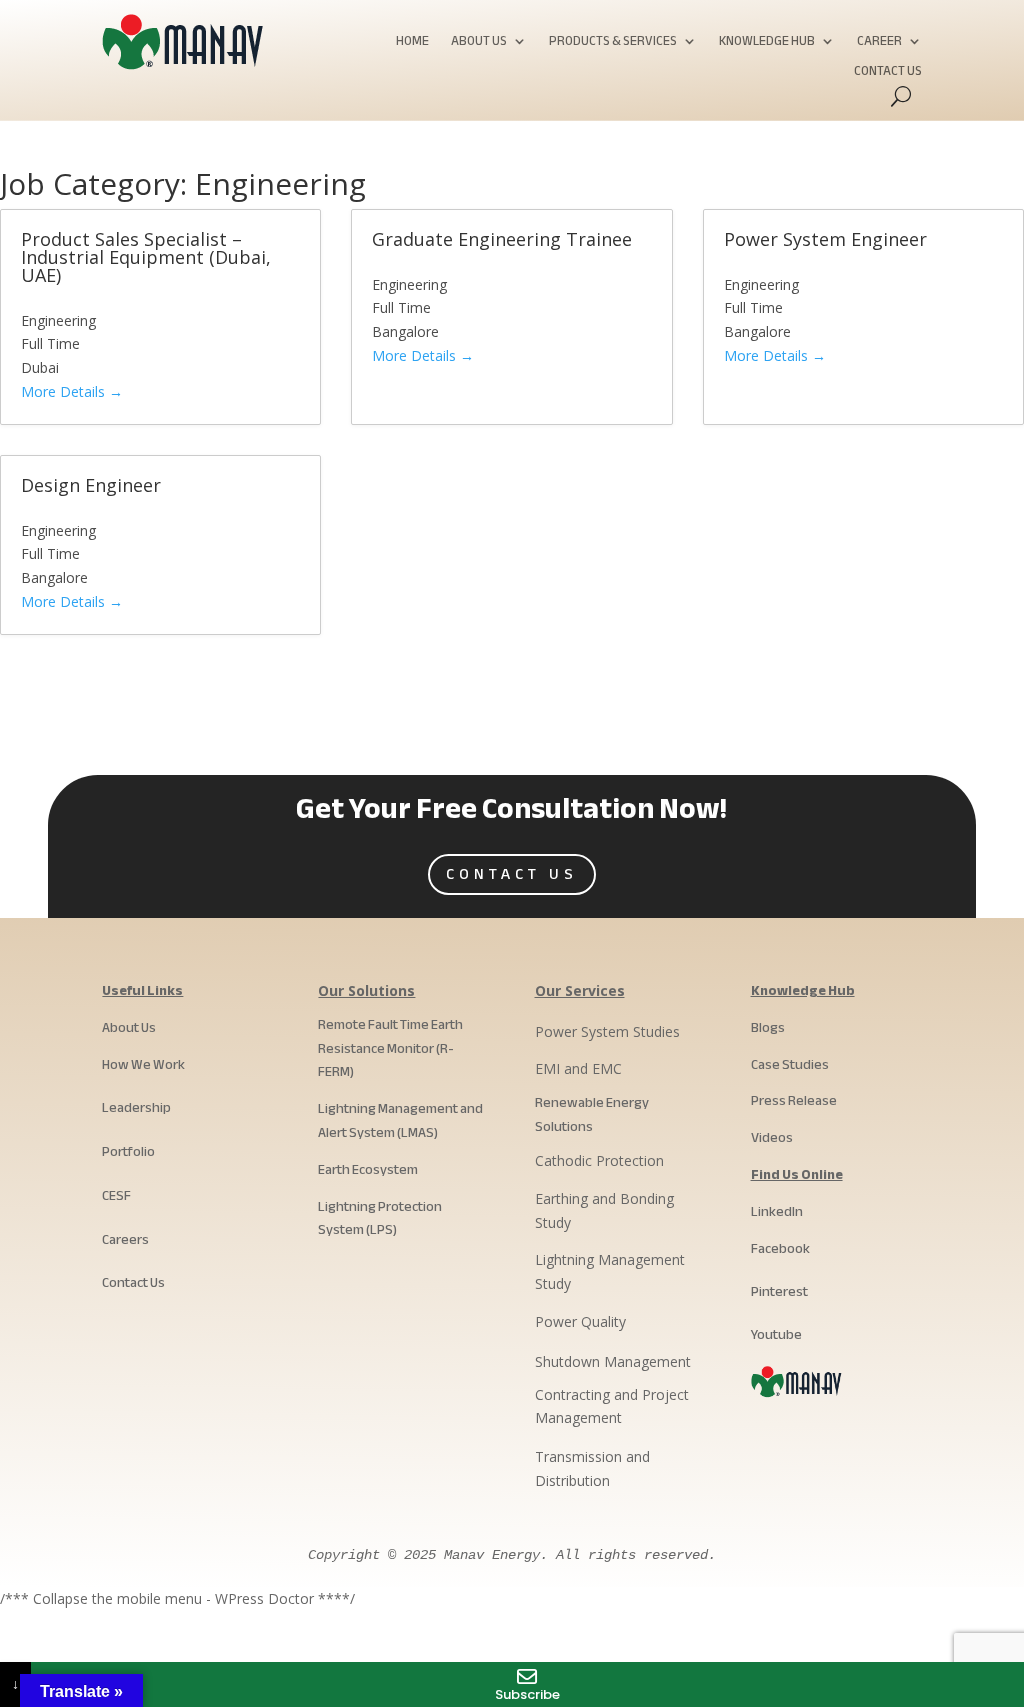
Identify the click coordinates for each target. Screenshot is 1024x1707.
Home (412, 43)
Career (879, 43)
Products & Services (613, 43)
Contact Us (888, 73)
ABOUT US (479, 43)
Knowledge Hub (767, 43)
